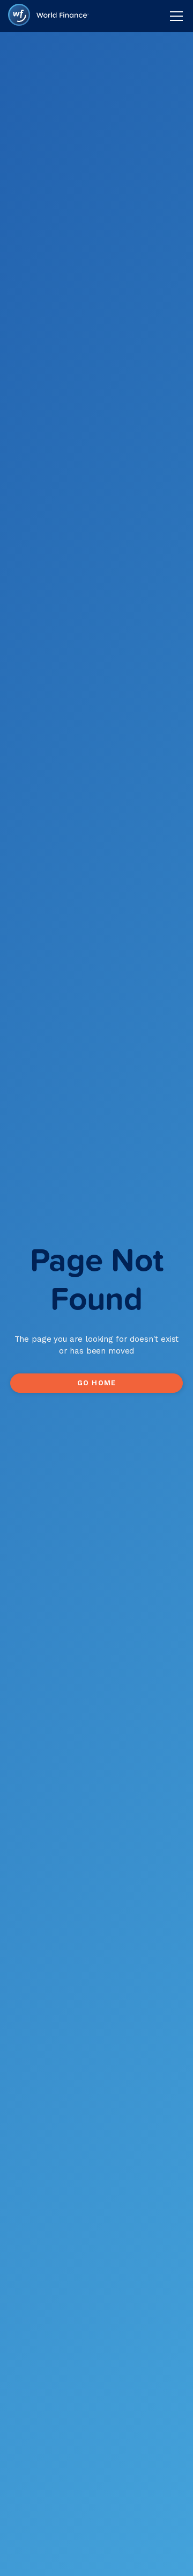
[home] (48, 16)
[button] (175, 16)
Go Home (96, 1383)
